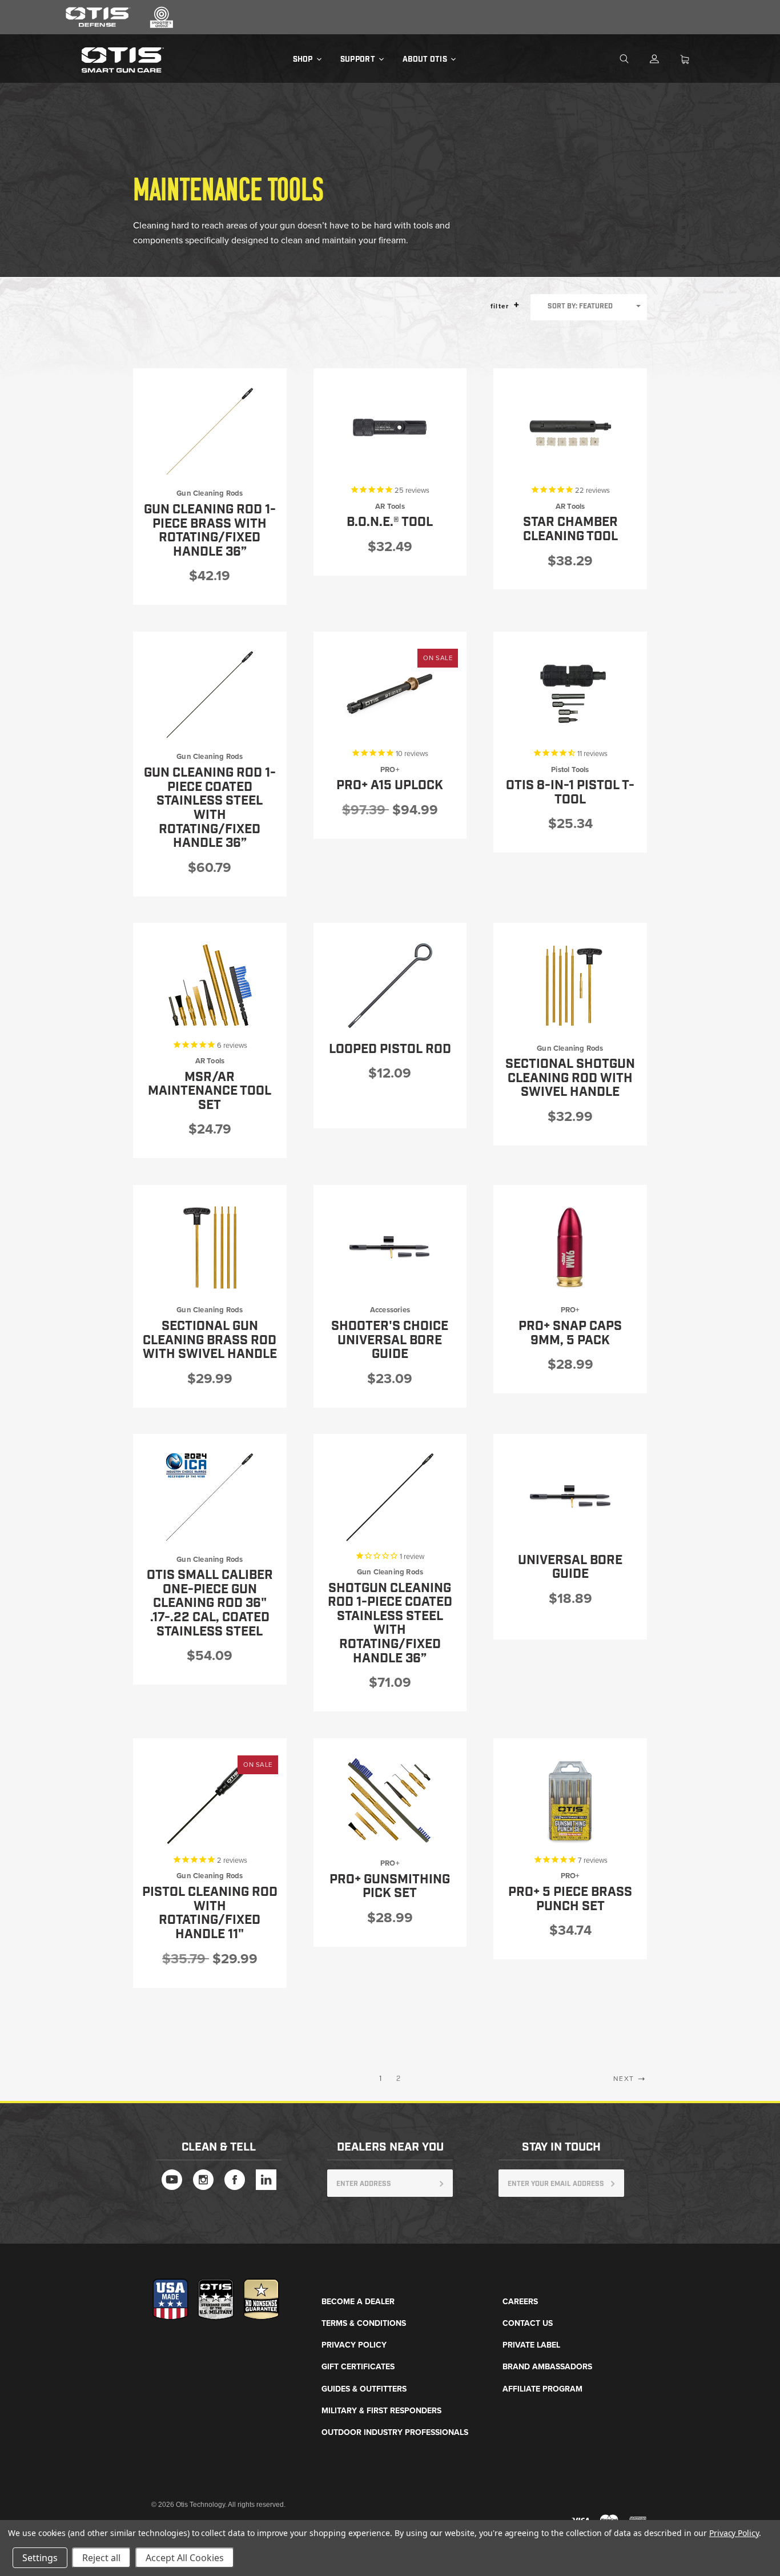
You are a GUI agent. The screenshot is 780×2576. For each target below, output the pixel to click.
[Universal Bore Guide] (570, 1496)
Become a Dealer (358, 2302)
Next (625, 2079)
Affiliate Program (542, 2389)
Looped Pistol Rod (390, 1049)
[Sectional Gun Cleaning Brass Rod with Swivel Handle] (210, 1247)
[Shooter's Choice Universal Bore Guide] (390, 1247)
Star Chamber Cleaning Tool (570, 529)
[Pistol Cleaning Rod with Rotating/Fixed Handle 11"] (210, 1801)
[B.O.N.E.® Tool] (390, 431)
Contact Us (528, 2323)
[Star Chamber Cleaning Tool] (570, 431)
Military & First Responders (381, 2411)
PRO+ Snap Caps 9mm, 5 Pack (570, 1333)
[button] (516, 305)
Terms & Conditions (364, 2323)
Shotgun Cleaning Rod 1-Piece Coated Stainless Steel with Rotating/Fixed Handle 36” (390, 1623)
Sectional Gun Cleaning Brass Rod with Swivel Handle (210, 1340)
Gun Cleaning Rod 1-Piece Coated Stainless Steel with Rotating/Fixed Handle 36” (210, 808)
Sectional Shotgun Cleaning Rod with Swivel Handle (570, 1078)
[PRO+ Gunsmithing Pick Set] (390, 1801)
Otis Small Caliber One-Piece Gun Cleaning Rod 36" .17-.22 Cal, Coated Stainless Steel (210, 1604)
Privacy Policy (354, 2345)
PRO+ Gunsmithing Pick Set (390, 1887)
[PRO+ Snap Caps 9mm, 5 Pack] (570, 1247)
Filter (501, 306)
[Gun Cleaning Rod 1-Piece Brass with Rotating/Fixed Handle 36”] (210, 431)
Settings (40, 2558)
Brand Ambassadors (547, 2367)
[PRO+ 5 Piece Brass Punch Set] (570, 1801)
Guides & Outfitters (364, 2389)
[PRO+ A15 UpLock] (390, 694)
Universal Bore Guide (570, 1568)
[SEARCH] (633, 59)
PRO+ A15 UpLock (390, 785)
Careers (520, 2302)
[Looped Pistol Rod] (390, 985)
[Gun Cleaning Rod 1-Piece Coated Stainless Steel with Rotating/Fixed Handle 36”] (210, 694)
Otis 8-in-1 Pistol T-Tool (570, 793)
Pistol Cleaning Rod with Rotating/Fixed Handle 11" (210, 1913)
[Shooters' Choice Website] (162, 26)
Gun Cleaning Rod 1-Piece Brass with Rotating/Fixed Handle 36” (210, 531)
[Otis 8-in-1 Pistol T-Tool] (570, 694)
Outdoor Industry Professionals (395, 2432)
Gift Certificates (358, 2367)
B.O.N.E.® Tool (390, 522)
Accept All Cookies (185, 2558)
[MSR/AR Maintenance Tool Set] (210, 985)
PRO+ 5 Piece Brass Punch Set (570, 1899)
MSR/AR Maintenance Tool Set (210, 1091)
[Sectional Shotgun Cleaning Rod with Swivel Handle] (570, 985)
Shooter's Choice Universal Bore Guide (390, 1340)
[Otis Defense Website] (98, 26)
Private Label (531, 2345)
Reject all (101, 2558)
